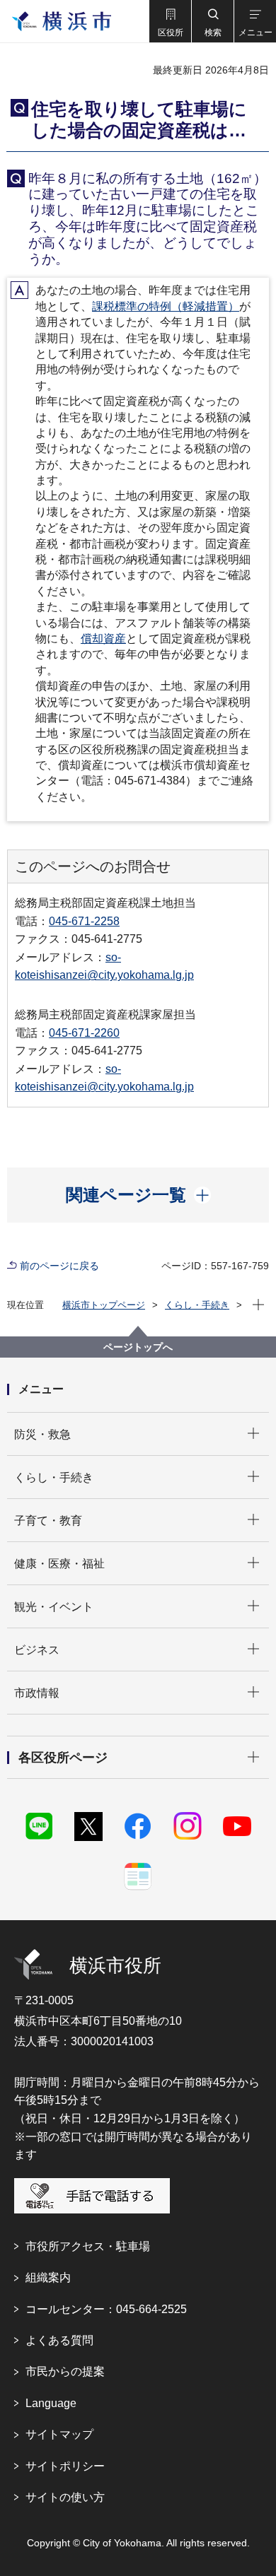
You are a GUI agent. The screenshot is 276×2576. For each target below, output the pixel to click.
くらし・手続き (197, 1305)
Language (51, 2403)
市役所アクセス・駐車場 (88, 2246)
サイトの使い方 (65, 2497)
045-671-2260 (84, 1033)
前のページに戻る (59, 1266)
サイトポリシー (65, 2466)
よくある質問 (59, 2340)
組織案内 (48, 2277)
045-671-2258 (84, 921)
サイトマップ (59, 2434)
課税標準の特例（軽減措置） (166, 306)
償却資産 (103, 639)
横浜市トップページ (104, 1305)
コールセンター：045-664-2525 (106, 2309)
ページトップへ (138, 1347)
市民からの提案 (65, 2371)
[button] (170, 21)
